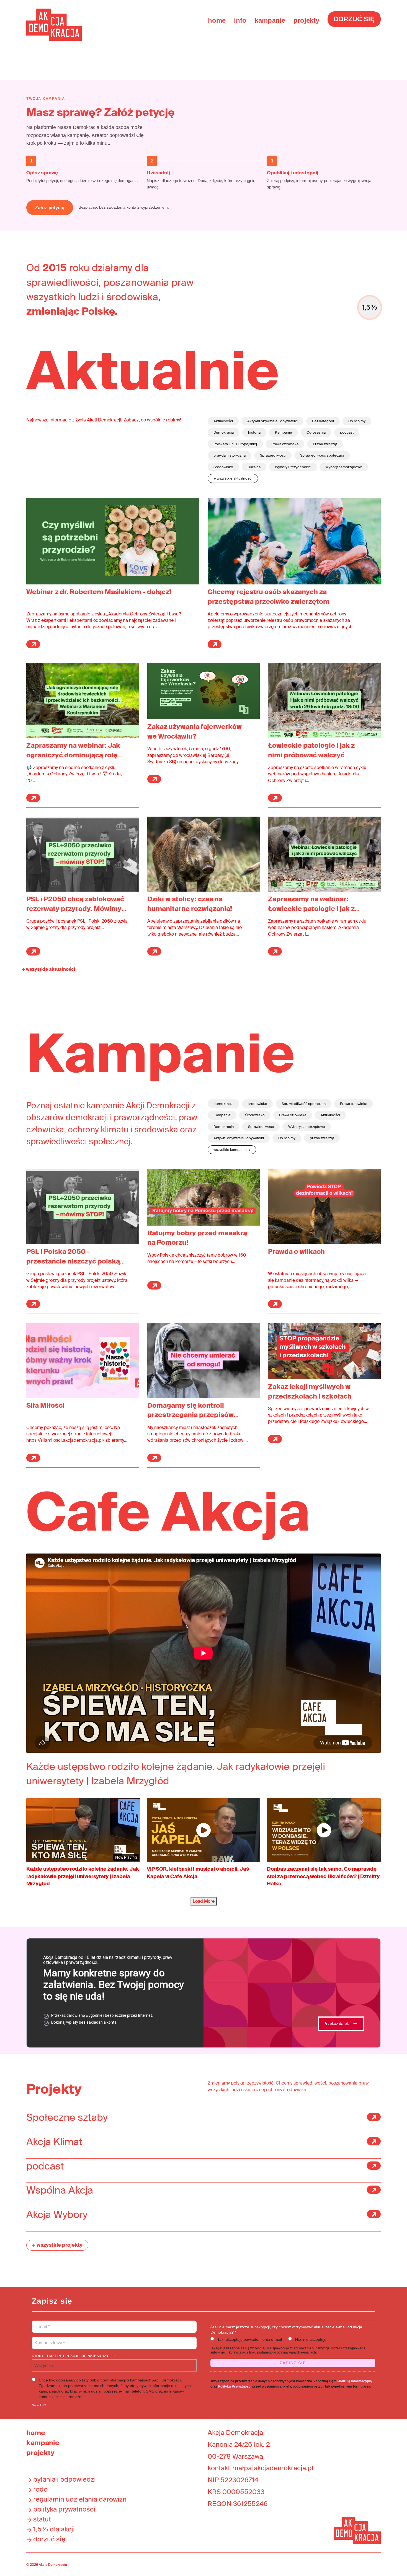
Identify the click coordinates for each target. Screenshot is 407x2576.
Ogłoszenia (316, 432)
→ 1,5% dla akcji (51, 2529)
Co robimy (357, 421)
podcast (347, 432)
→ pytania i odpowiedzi (61, 2479)
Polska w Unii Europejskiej (235, 444)
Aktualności (223, 421)
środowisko (257, 1104)
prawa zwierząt (322, 1138)
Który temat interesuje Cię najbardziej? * (74, 2356)
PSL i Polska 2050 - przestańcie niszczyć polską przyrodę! (73, 1261)
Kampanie (284, 432)
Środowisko (223, 467)
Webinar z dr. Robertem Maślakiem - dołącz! (99, 592)
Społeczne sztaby (67, 2117)
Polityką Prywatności (235, 2386)
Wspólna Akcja (60, 2190)
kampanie (270, 20)
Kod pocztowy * (50, 2340)
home (217, 20)
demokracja (223, 1104)
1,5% (370, 307)
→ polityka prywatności (61, 2509)
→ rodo (37, 2489)
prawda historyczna (230, 455)
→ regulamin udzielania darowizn (76, 2499)
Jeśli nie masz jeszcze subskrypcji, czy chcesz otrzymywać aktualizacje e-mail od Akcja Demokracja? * (286, 2330)
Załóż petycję (50, 208)
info (240, 20)
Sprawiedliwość (273, 455)
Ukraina (254, 467)
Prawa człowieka (285, 444)
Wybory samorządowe (344, 467)
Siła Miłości (45, 1405)
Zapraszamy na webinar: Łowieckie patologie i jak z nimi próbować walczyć (311, 909)
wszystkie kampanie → (232, 1150)
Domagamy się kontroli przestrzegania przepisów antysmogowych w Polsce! (191, 1415)
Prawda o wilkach (296, 1251)
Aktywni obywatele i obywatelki (272, 421)
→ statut (39, 2519)
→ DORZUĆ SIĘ (46, 2539)
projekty (306, 20)
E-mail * (42, 2323)
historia (254, 432)
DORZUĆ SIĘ (354, 19)
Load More (204, 1901)
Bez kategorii (323, 421)
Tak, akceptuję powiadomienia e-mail (250, 2339)
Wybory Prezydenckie (293, 467)
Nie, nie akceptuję (311, 2339)
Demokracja (224, 432)
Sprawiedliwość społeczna (322, 455)
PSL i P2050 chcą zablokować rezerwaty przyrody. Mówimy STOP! (75, 909)
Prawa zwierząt (325, 444)
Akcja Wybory (57, 2215)
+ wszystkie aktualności (233, 478)
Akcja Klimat (54, 2142)
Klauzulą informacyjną (354, 2381)
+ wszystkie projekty (57, 2245)
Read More (33, 644)
